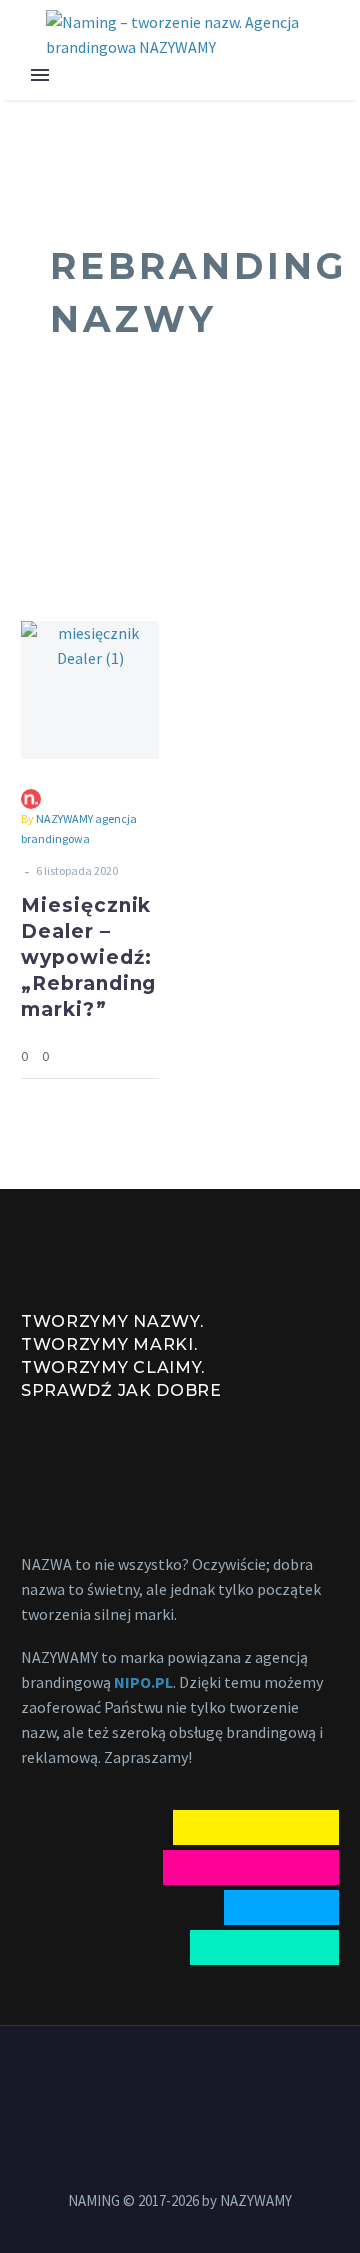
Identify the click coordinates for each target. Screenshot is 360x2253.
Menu (40, 75)
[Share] (153, 1055)
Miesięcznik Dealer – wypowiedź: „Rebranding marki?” (88, 957)
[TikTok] (232, 2081)
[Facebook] (128, 2081)
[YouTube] (180, 2081)
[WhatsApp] (206, 2081)
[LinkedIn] (154, 2081)
